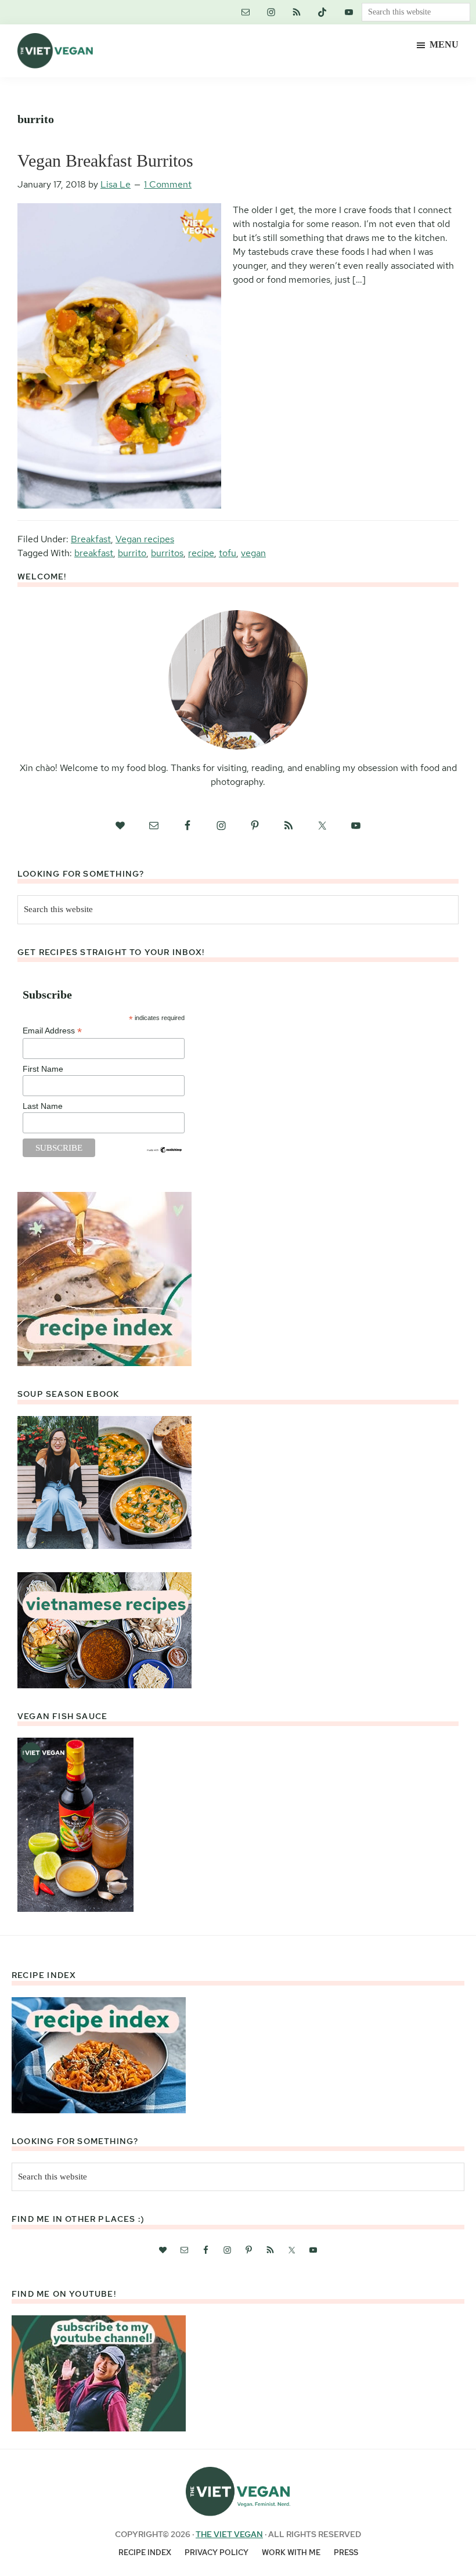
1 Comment (168, 184)
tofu (228, 553)
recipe (201, 553)
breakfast (94, 553)
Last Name (43, 1106)
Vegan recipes (145, 539)
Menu (444, 44)
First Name (43, 1069)
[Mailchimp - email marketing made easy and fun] (165, 1151)
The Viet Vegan (229, 2534)
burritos (167, 553)
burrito (132, 553)
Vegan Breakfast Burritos (105, 161)
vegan (253, 553)
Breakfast (91, 539)
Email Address (52, 1031)
